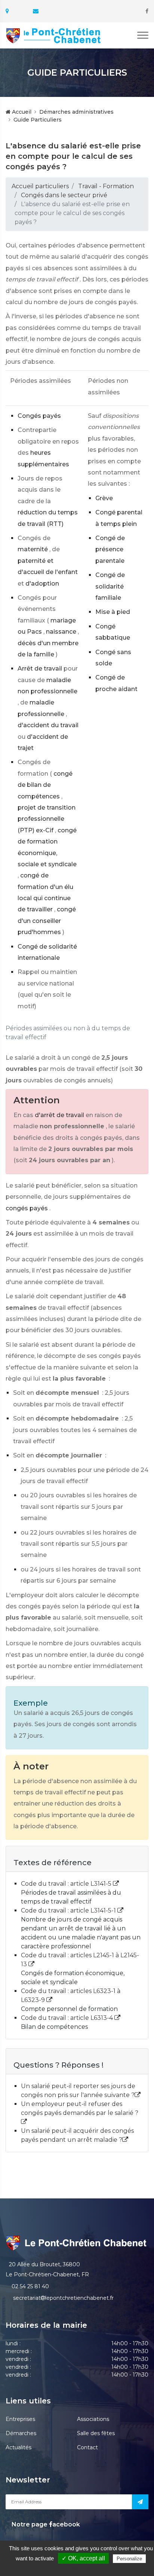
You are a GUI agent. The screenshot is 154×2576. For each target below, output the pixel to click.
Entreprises (20, 2419)
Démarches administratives (76, 112)
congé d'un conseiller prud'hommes (47, 921)
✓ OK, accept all (83, 2558)
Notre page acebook (45, 2524)
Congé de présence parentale (110, 549)
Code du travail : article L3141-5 (67, 1884)
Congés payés (39, 416)
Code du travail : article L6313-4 (68, 2018)
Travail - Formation (106, 186)
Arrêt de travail (40, 669)
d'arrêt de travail (59, 1115)
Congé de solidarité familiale (110, 586)
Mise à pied (113, 612)
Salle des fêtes (96, 2433)
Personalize (129, 2559)
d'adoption (42, 584)
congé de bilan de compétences (45, 785)
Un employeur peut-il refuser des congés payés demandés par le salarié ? (80, 2108)
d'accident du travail (48, 725)
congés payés (27, 1208)
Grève (104, 498)
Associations (93, 2419)
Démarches (21, 2433)
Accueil (21, 112)
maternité (33, 549)
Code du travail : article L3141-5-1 (69, 1910)
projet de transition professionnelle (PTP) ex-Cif (47, 819)
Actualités (19, 2447)
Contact (87, 2447)
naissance (61, 632)
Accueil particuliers (40, 186)
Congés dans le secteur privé (64, 195)
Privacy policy (81, 2568)
